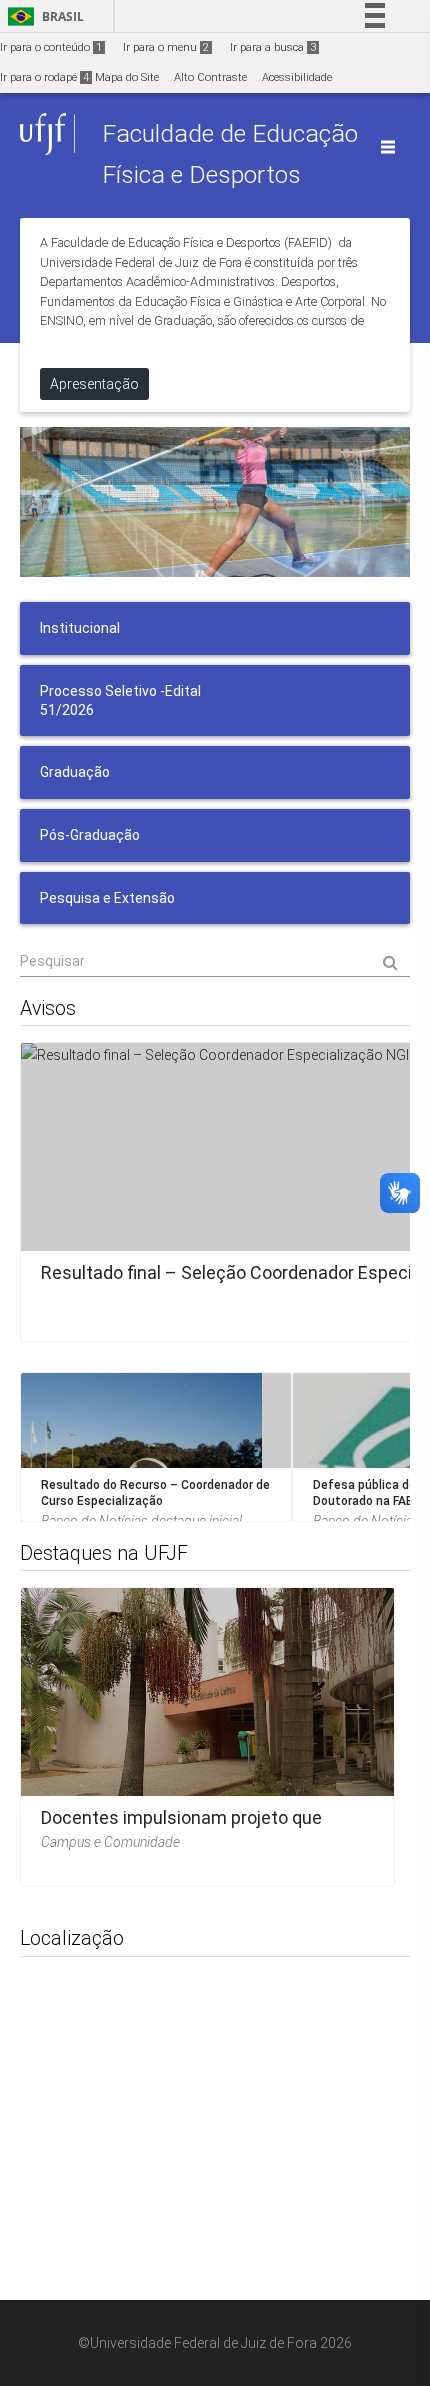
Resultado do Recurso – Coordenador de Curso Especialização (155, 1493)
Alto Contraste (210, 77)
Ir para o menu (166, 47)
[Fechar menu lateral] (388, 147)
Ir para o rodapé (44, 77)
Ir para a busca (273, 47)
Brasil (42, 16)
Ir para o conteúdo (51, 47)
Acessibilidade (297, 77)
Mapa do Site (127, 77)
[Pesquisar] (215, 961)
